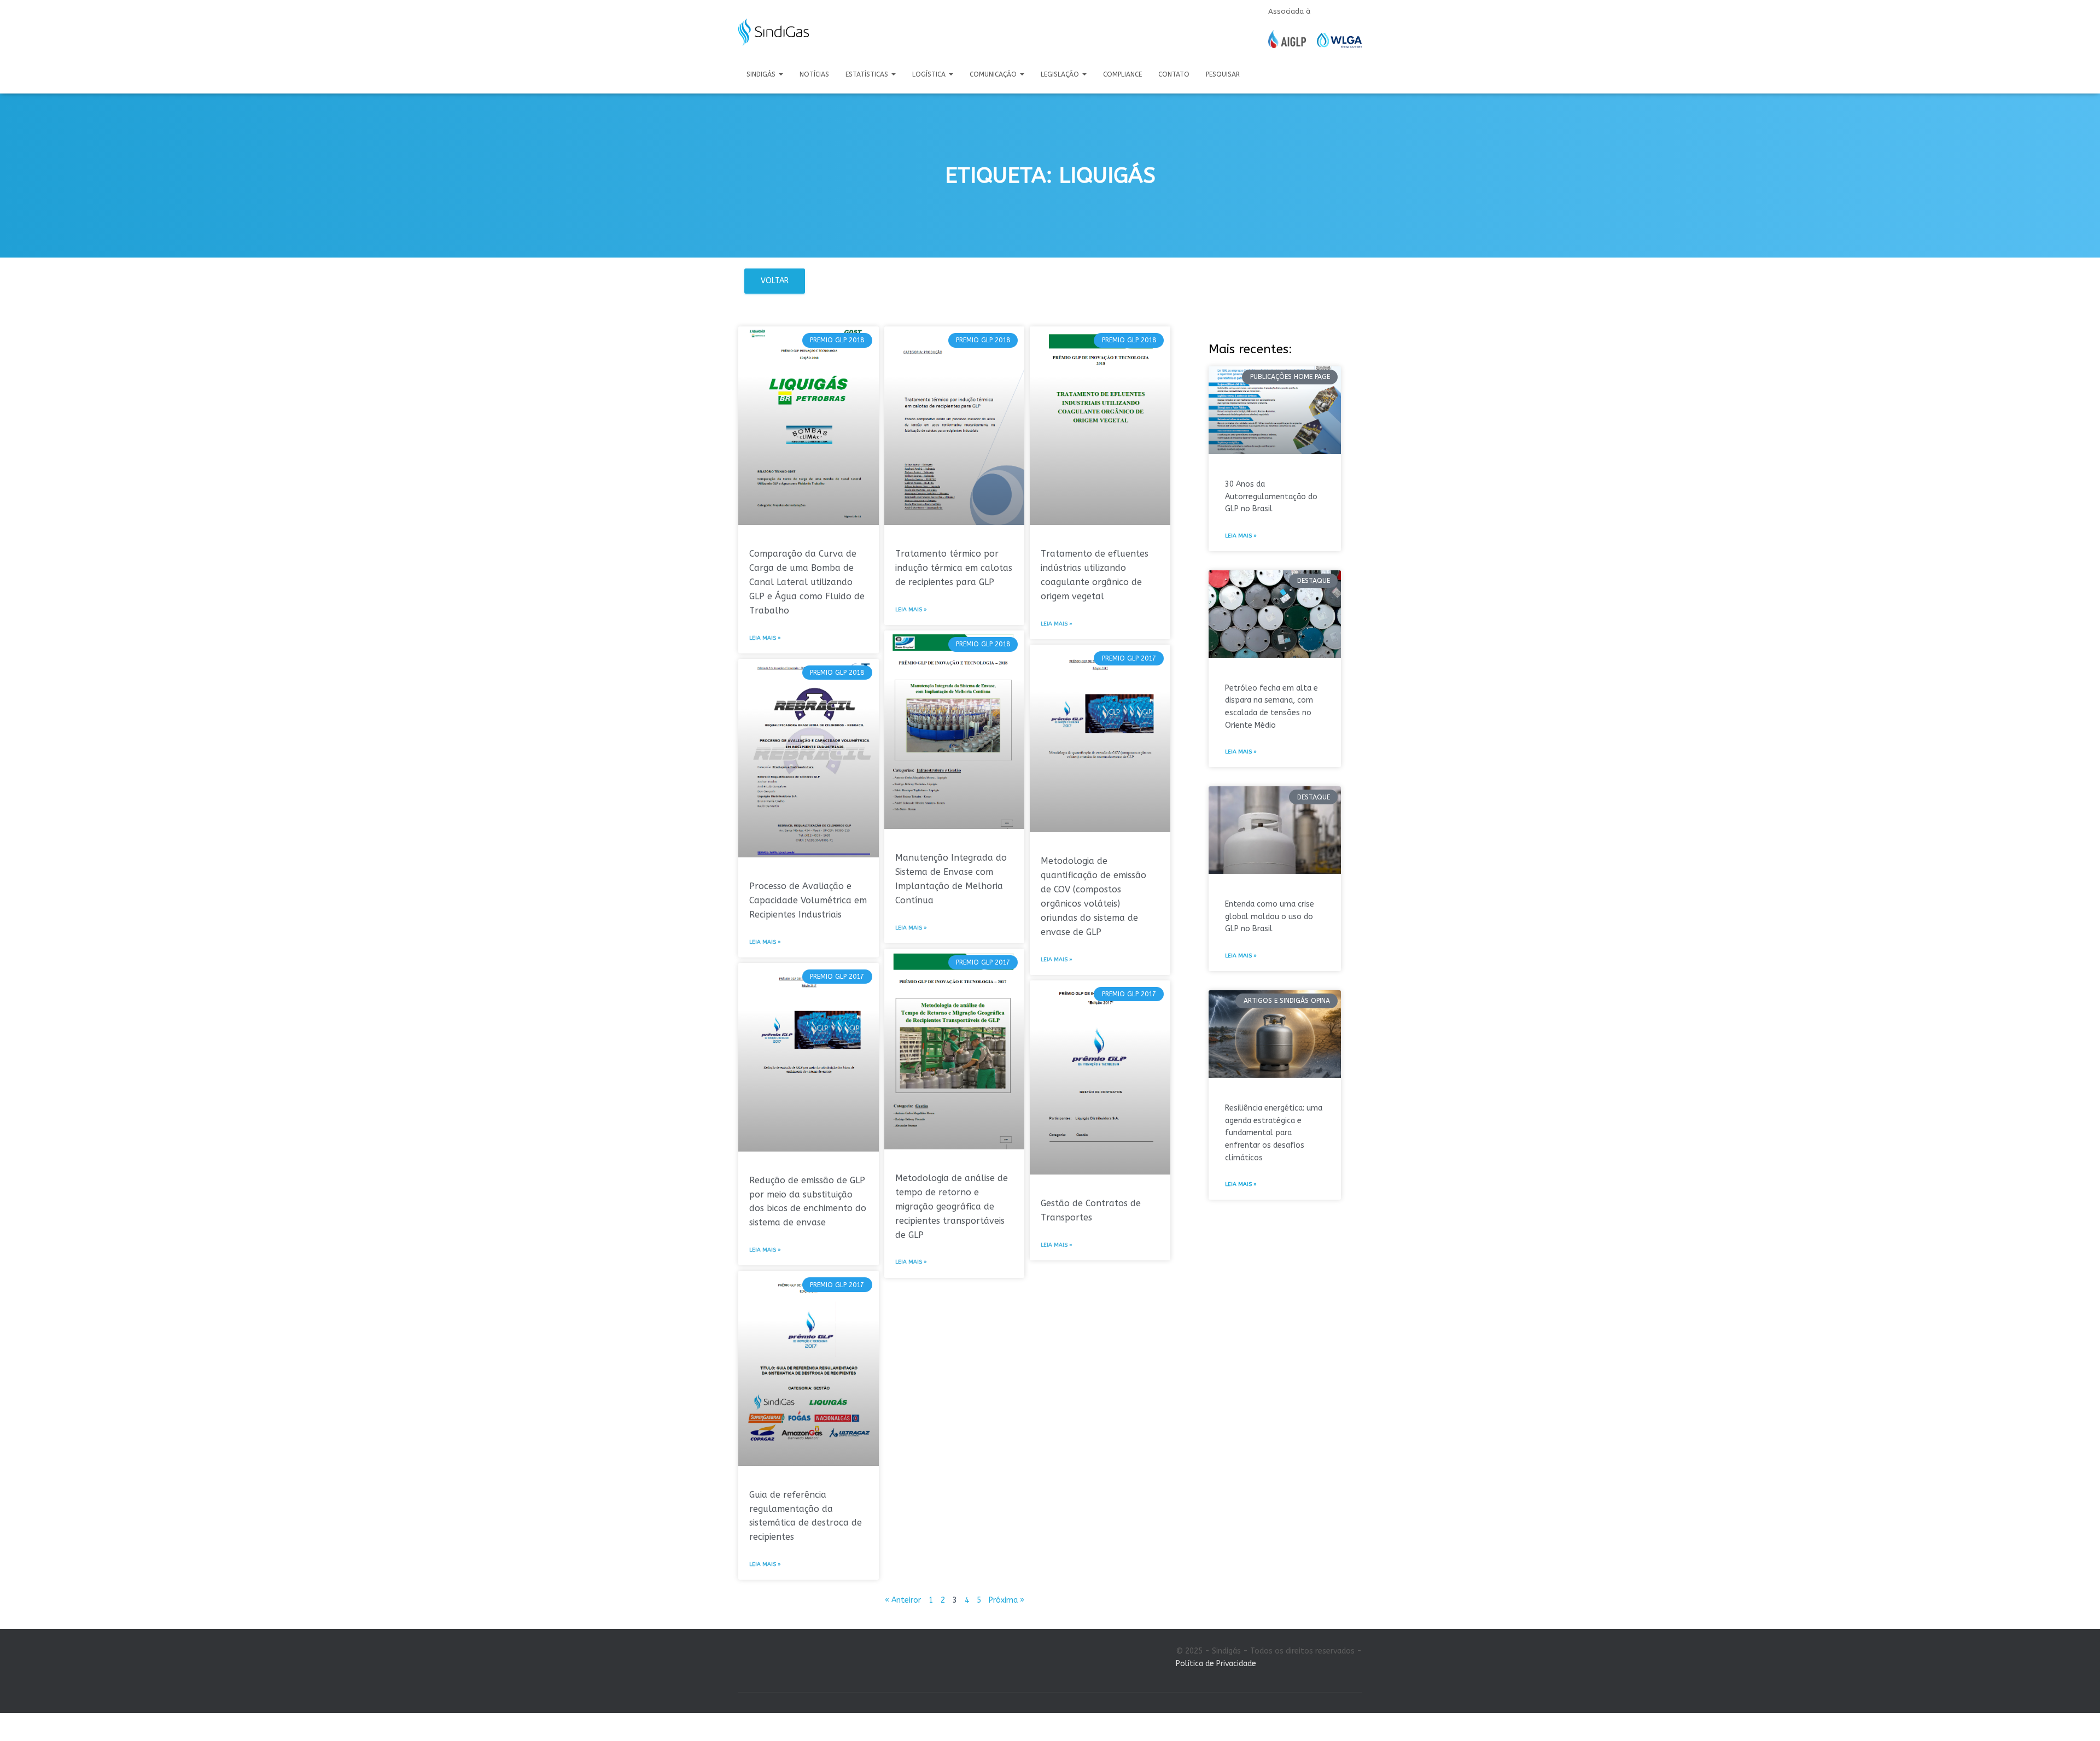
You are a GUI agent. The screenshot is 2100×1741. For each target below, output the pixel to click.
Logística (930, 74)
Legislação (1061, 74)
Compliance (1122, 74)
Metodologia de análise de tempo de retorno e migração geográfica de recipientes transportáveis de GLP (952, 1207)
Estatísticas (868, 74)
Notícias (814, 74)
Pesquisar (1223, 74)
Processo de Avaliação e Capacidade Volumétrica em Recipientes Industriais (808, 900)
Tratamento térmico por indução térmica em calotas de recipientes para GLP (954, 568)
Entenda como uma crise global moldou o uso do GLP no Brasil (1270, 916)
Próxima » (1007, 1600)
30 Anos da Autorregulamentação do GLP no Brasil (1271, 496)
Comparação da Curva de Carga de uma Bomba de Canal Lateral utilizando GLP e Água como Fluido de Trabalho (807, 582)
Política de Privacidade (1216, 1664)
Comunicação (994, 74)
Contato (1174, 74)
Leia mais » (765, 638)
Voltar (775, 281)
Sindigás (762, 74)
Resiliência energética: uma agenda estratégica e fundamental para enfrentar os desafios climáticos (1274, 1133)
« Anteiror (903, 1600)
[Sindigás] (774, 32)
